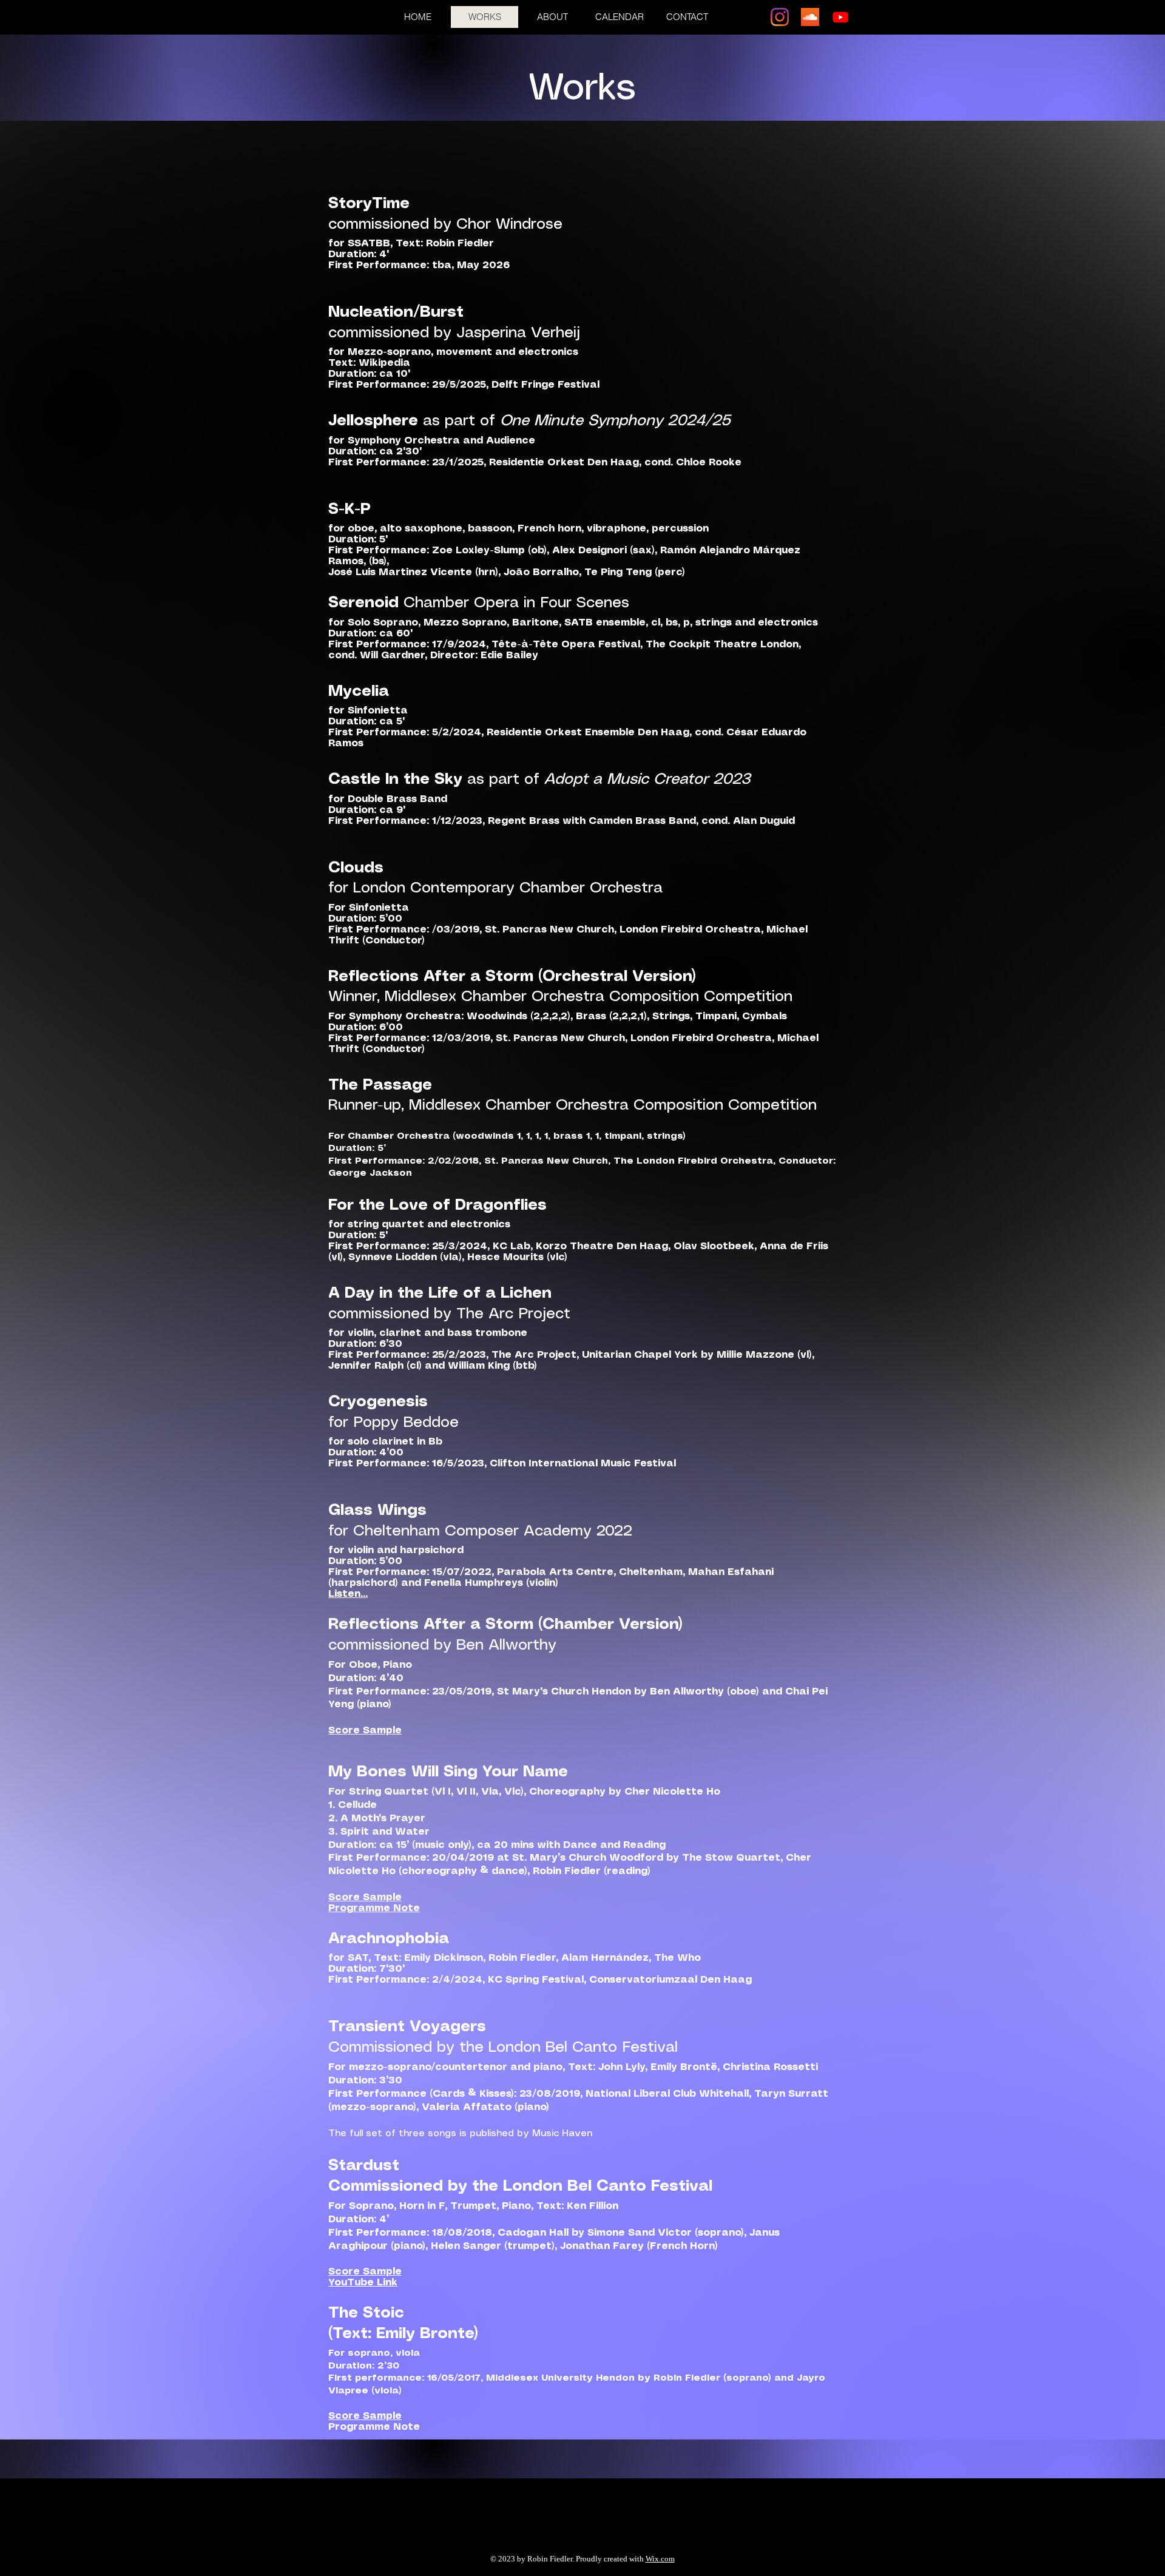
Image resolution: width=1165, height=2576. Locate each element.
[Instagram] (780, 17)
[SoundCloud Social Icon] (810, 17)
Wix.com (660, 2559)
